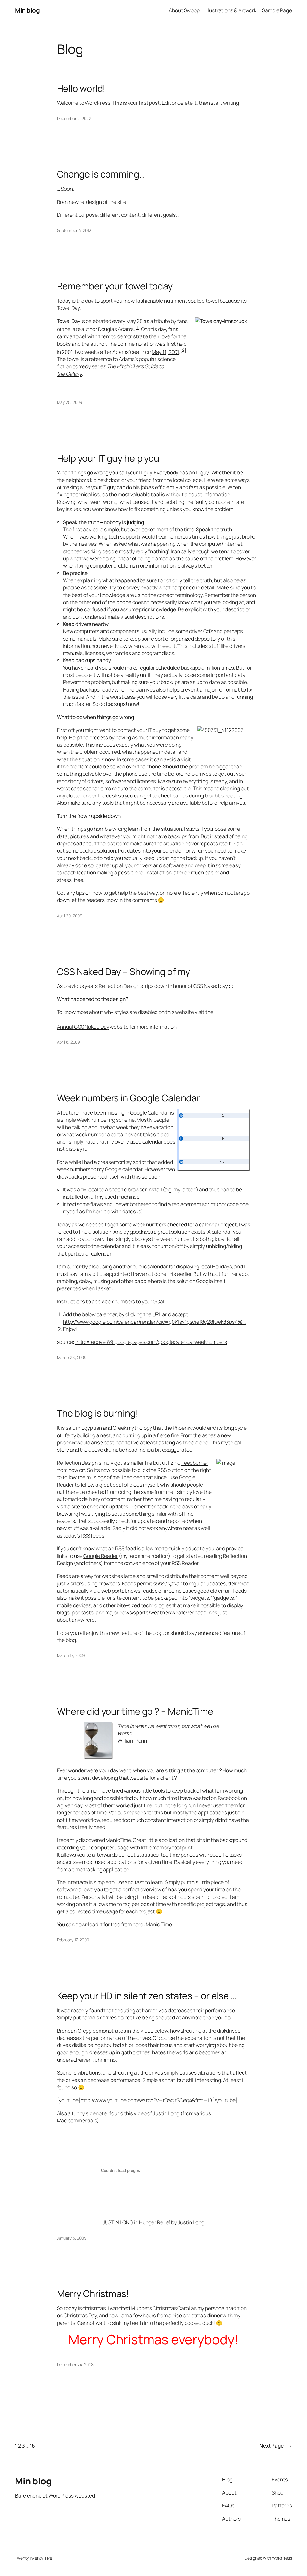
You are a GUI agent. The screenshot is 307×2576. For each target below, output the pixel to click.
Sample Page (277, 10)
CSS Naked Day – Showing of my (124, 972)
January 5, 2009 (72, 2238)
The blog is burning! (98, 1413)
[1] (137, 327)
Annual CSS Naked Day (83, 1027)
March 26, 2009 (72, 1357)
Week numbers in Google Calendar (128, 1098)
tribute (162, 321)
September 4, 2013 (74, 230)
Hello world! (81, 88)
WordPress (282, 2558)
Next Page (276, 2445)
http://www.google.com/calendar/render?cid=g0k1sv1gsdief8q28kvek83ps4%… (154, 1322)
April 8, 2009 (69, 1042)
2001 (174, 352)
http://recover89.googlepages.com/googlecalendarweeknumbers (151, 1342)
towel (80, 336)
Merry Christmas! (93, 2294)
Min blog (27, 10)
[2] (183, 350)
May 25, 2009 (70, 402)
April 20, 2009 (70, 916)
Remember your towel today (115, 286)
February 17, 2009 (73, 1940)
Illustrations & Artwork (231, 10)
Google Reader (101, 1556)
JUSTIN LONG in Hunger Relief (136, 2222)
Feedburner (195, 1463)
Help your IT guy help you (108, 458)
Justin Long (191, 2222)
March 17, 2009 (71, 1655)
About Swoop (184, 10)
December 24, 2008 (75, 2365)
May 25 (134, 321)
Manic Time (159, 1924)
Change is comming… (101, 174)
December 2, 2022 (74, 118)
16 (32, 2445)
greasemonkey (115, 1162)
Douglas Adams (116, 329)
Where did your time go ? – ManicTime (135, 1711)
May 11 (159, 352)
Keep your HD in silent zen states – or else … (147, 1996)
